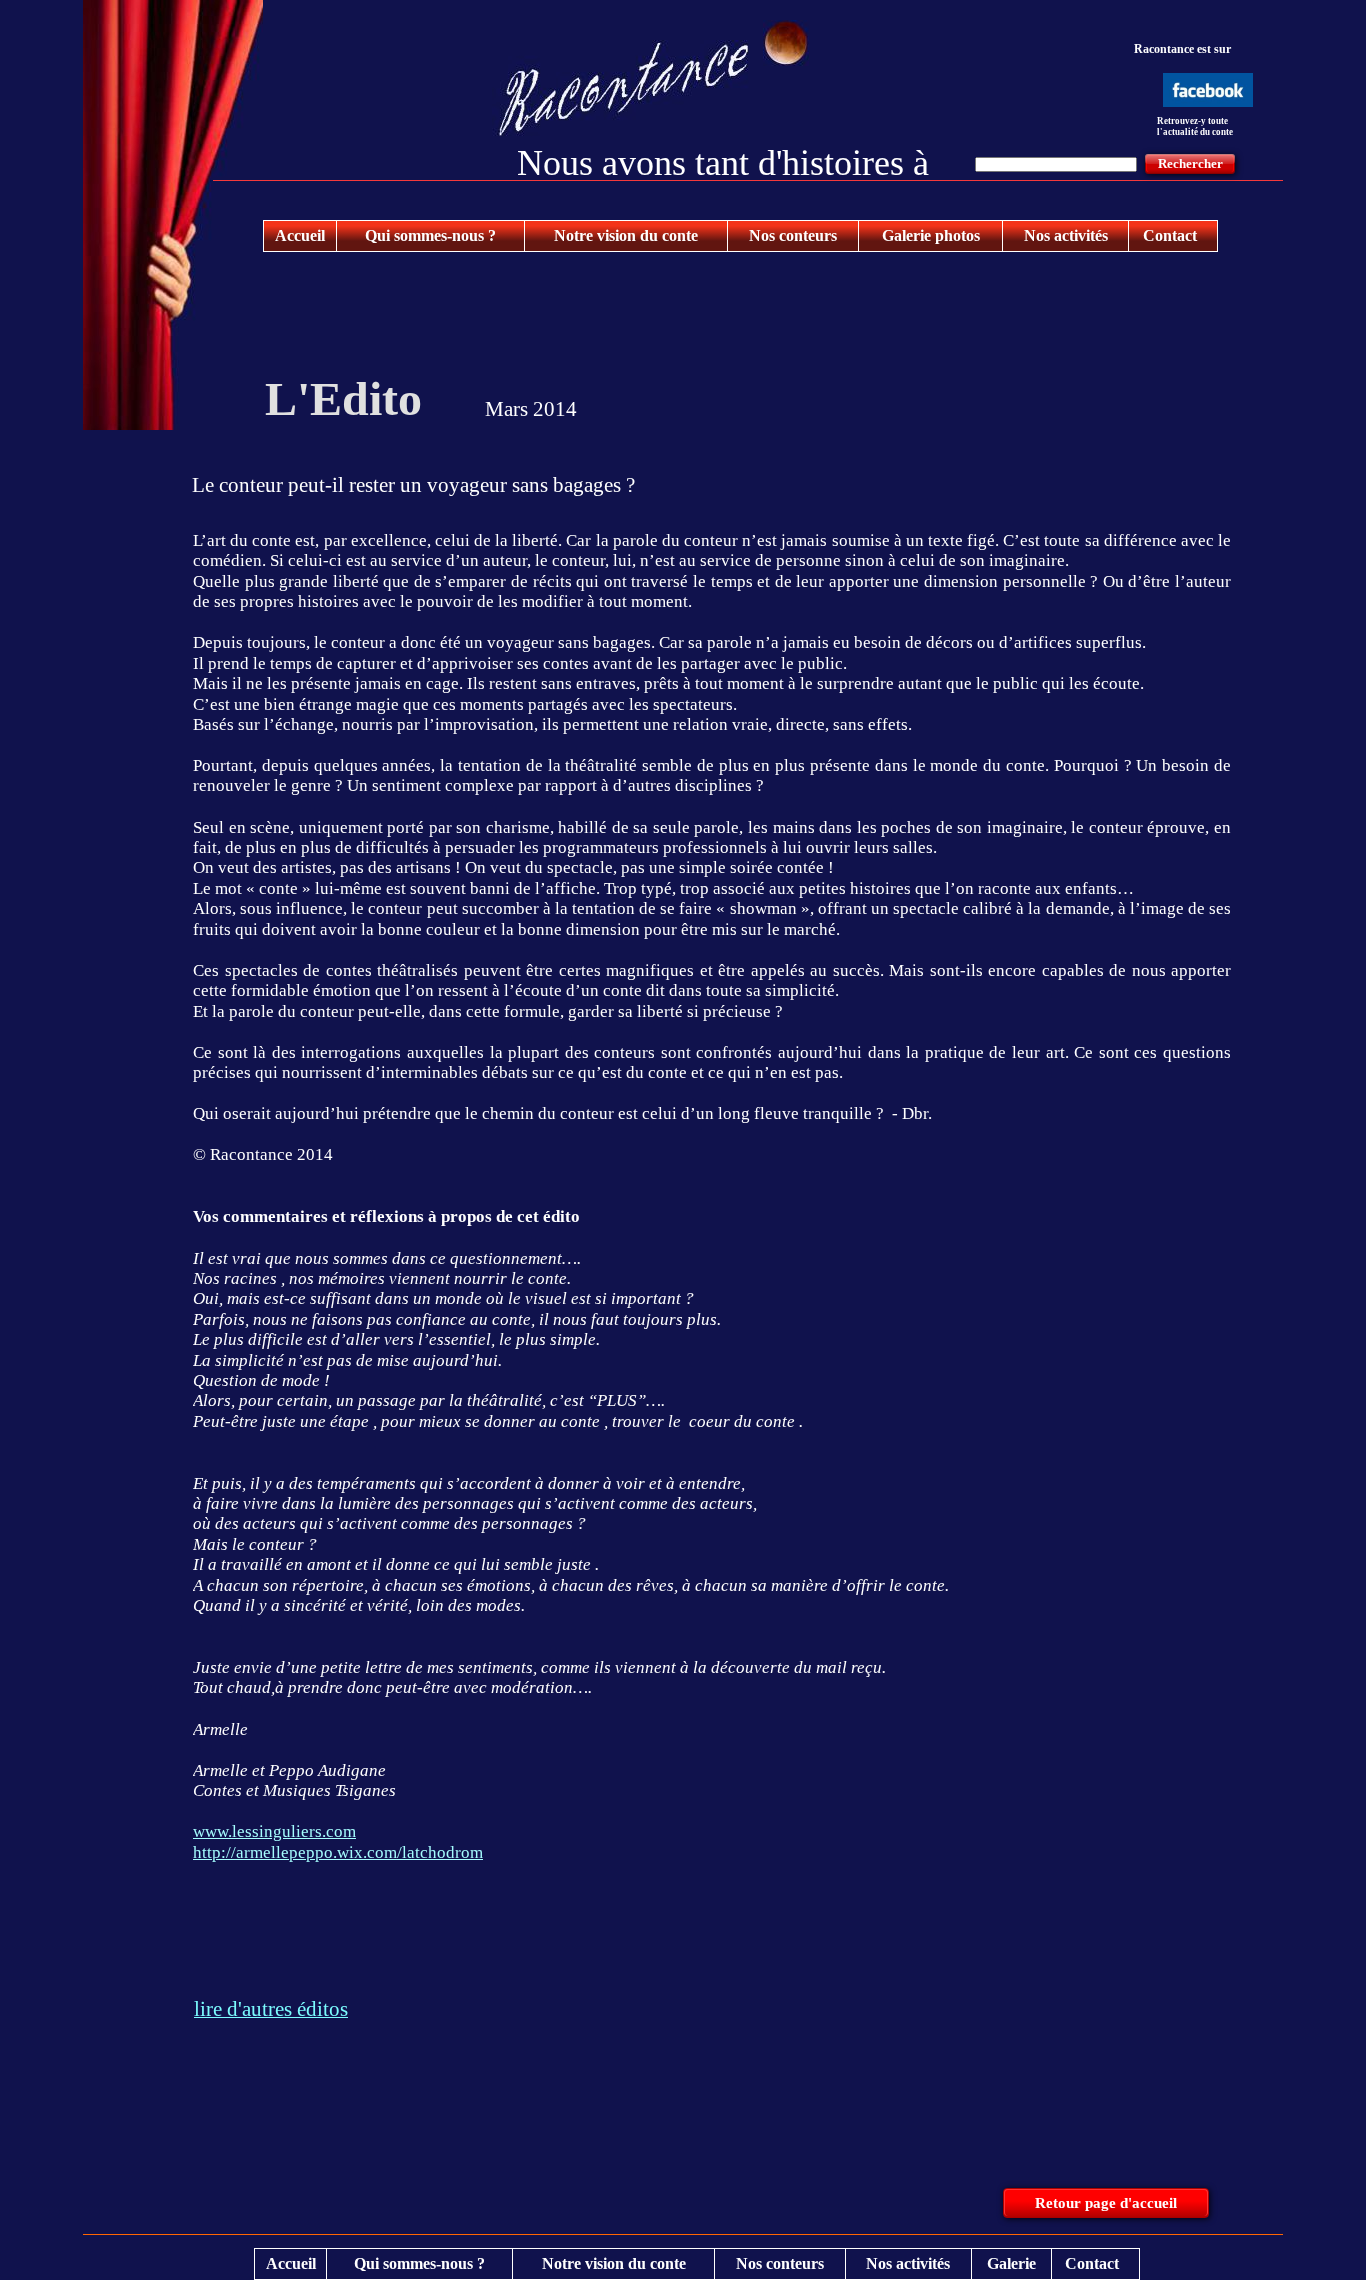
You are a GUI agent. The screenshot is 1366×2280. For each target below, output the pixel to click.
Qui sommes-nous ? (430, 235)
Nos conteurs (793, 235)
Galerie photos (931, 235)
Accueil (300, 235)
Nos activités (1066, 235)
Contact (1170, 235)
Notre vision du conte (626, 235)
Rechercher (1190, 163)
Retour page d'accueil (1106, 2203)
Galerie (1011, 2263)
